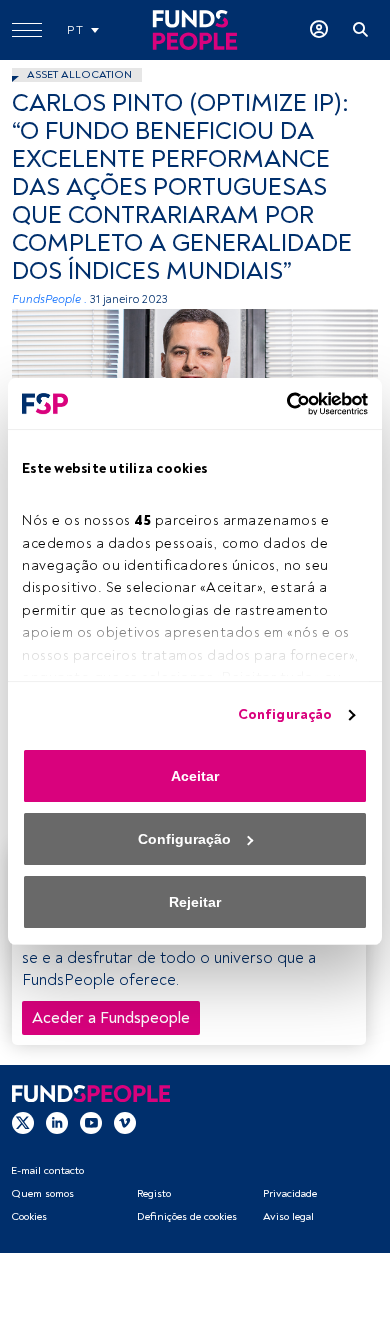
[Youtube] (91, 1123)
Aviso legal (288, 1216)
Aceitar (195, 776)
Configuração (285, 714)
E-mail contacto (47, 1170)
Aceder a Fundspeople (111, 1018)
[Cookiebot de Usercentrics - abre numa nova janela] (281, 404)
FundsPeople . (49, 299)
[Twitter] (23, 1123)
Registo (154, 1193)
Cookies (29, 1216)
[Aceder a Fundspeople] (319, 30)
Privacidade (290, 1193)
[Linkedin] (57, 1123)
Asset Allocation (79, 74)
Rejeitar (195, 902)
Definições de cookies (187, 1216)
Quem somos (42, 1193)
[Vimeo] (125, 1123)
